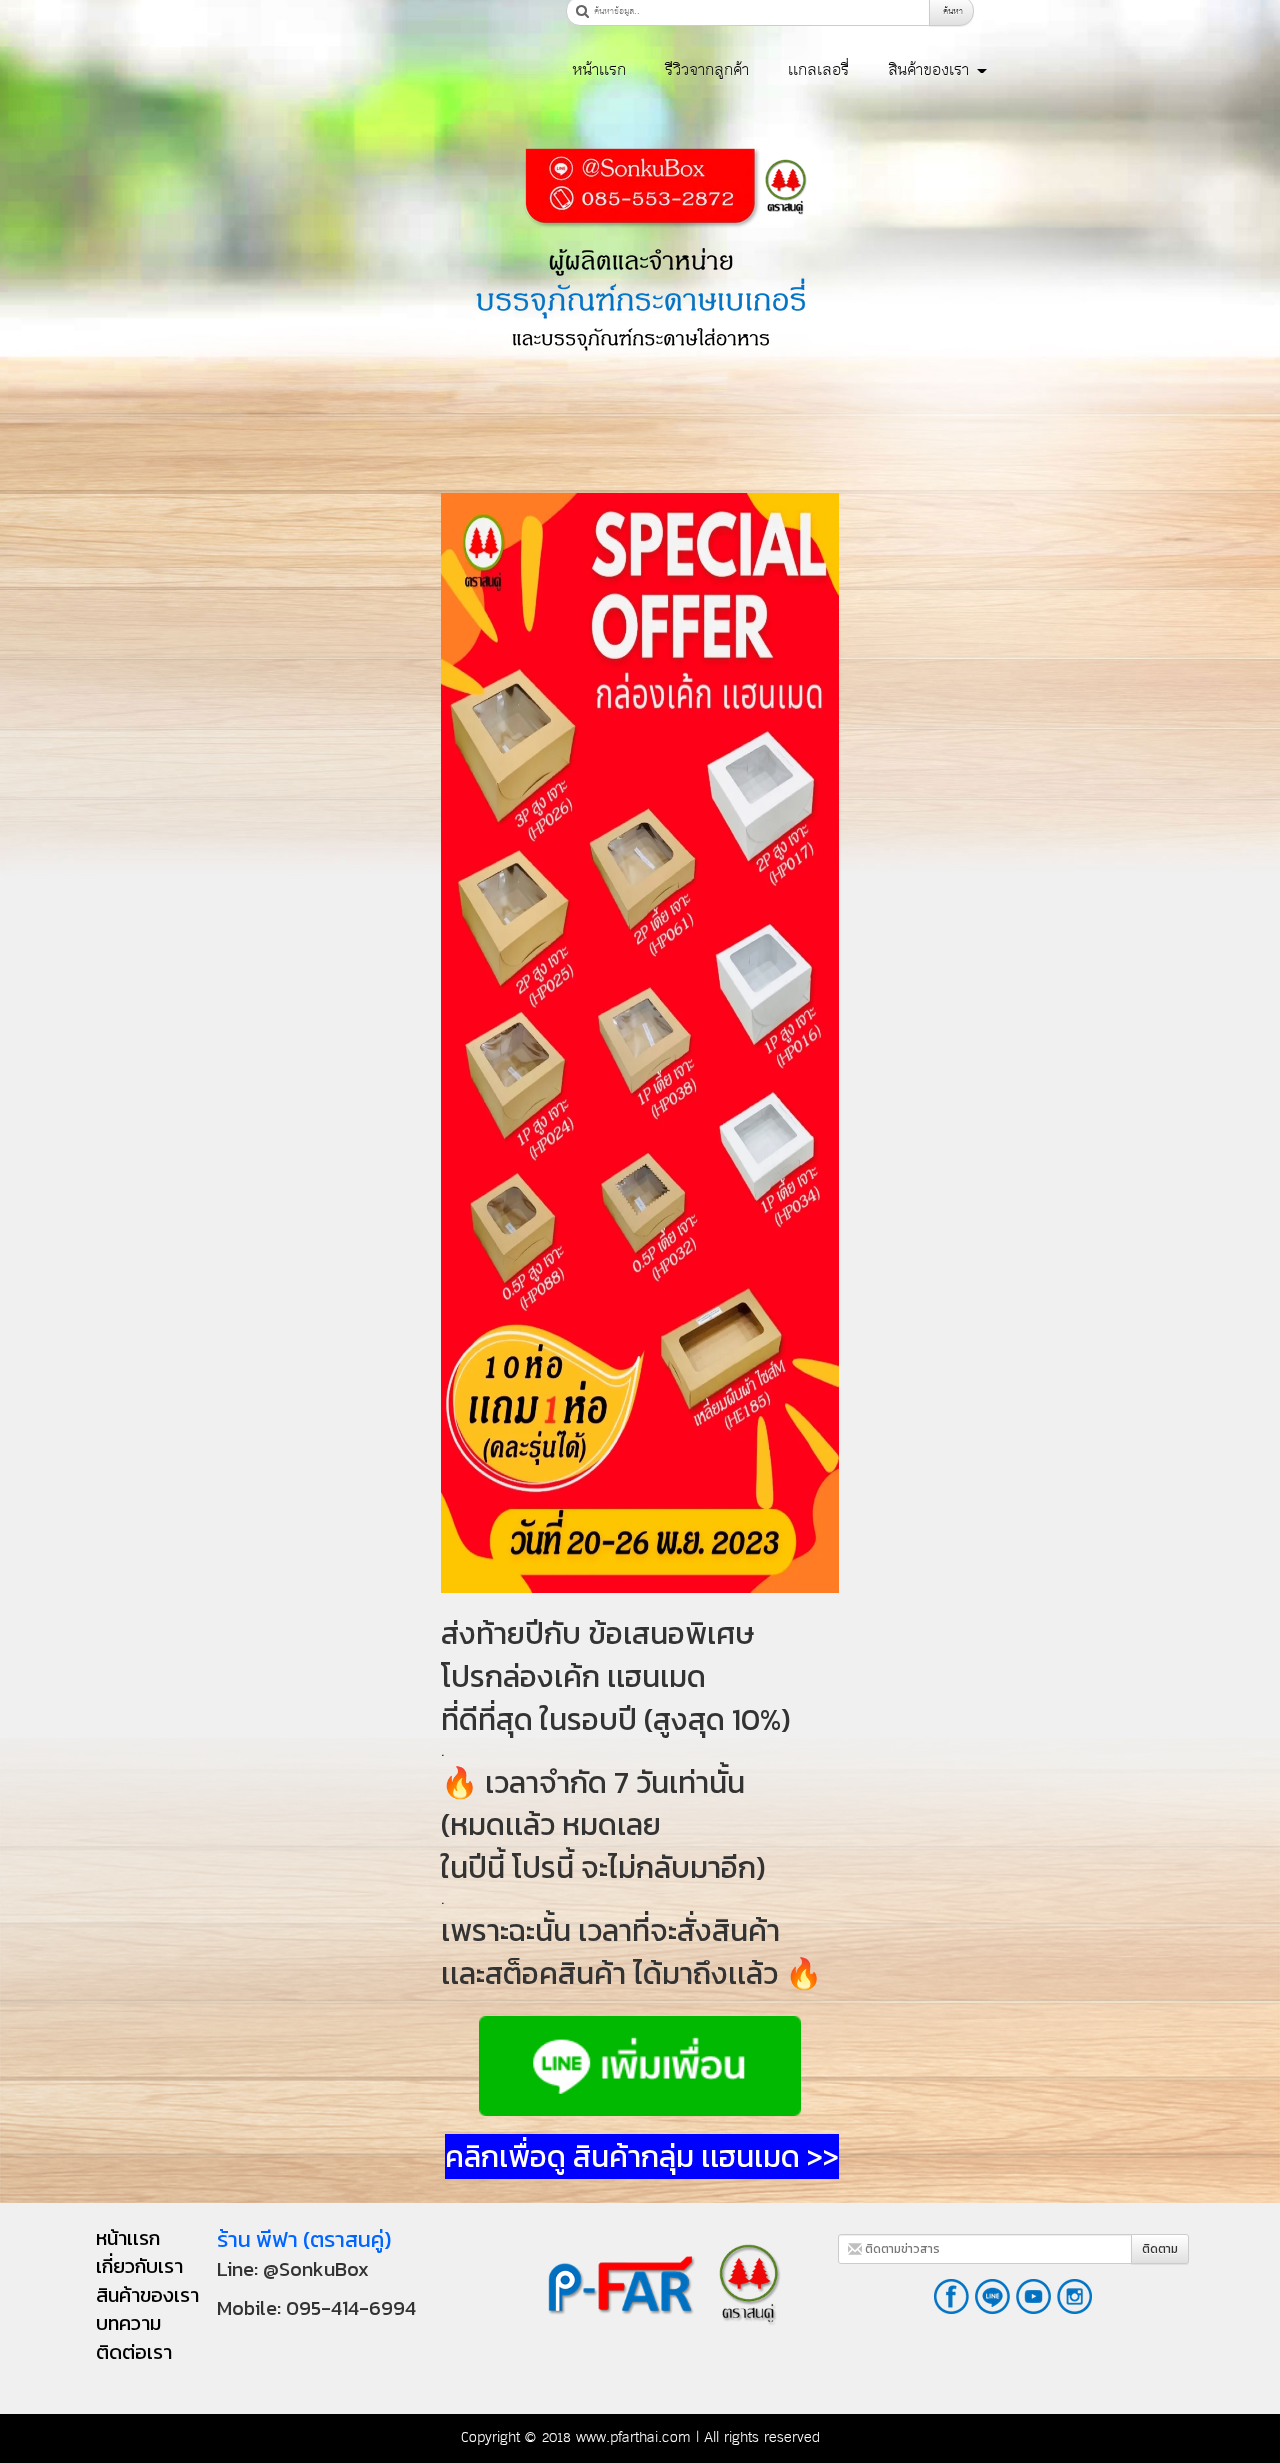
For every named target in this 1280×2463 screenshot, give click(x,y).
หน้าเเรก (599, 70)
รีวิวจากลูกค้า (707, 70)
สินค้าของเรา (931, 70)
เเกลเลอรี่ (818, 70)
